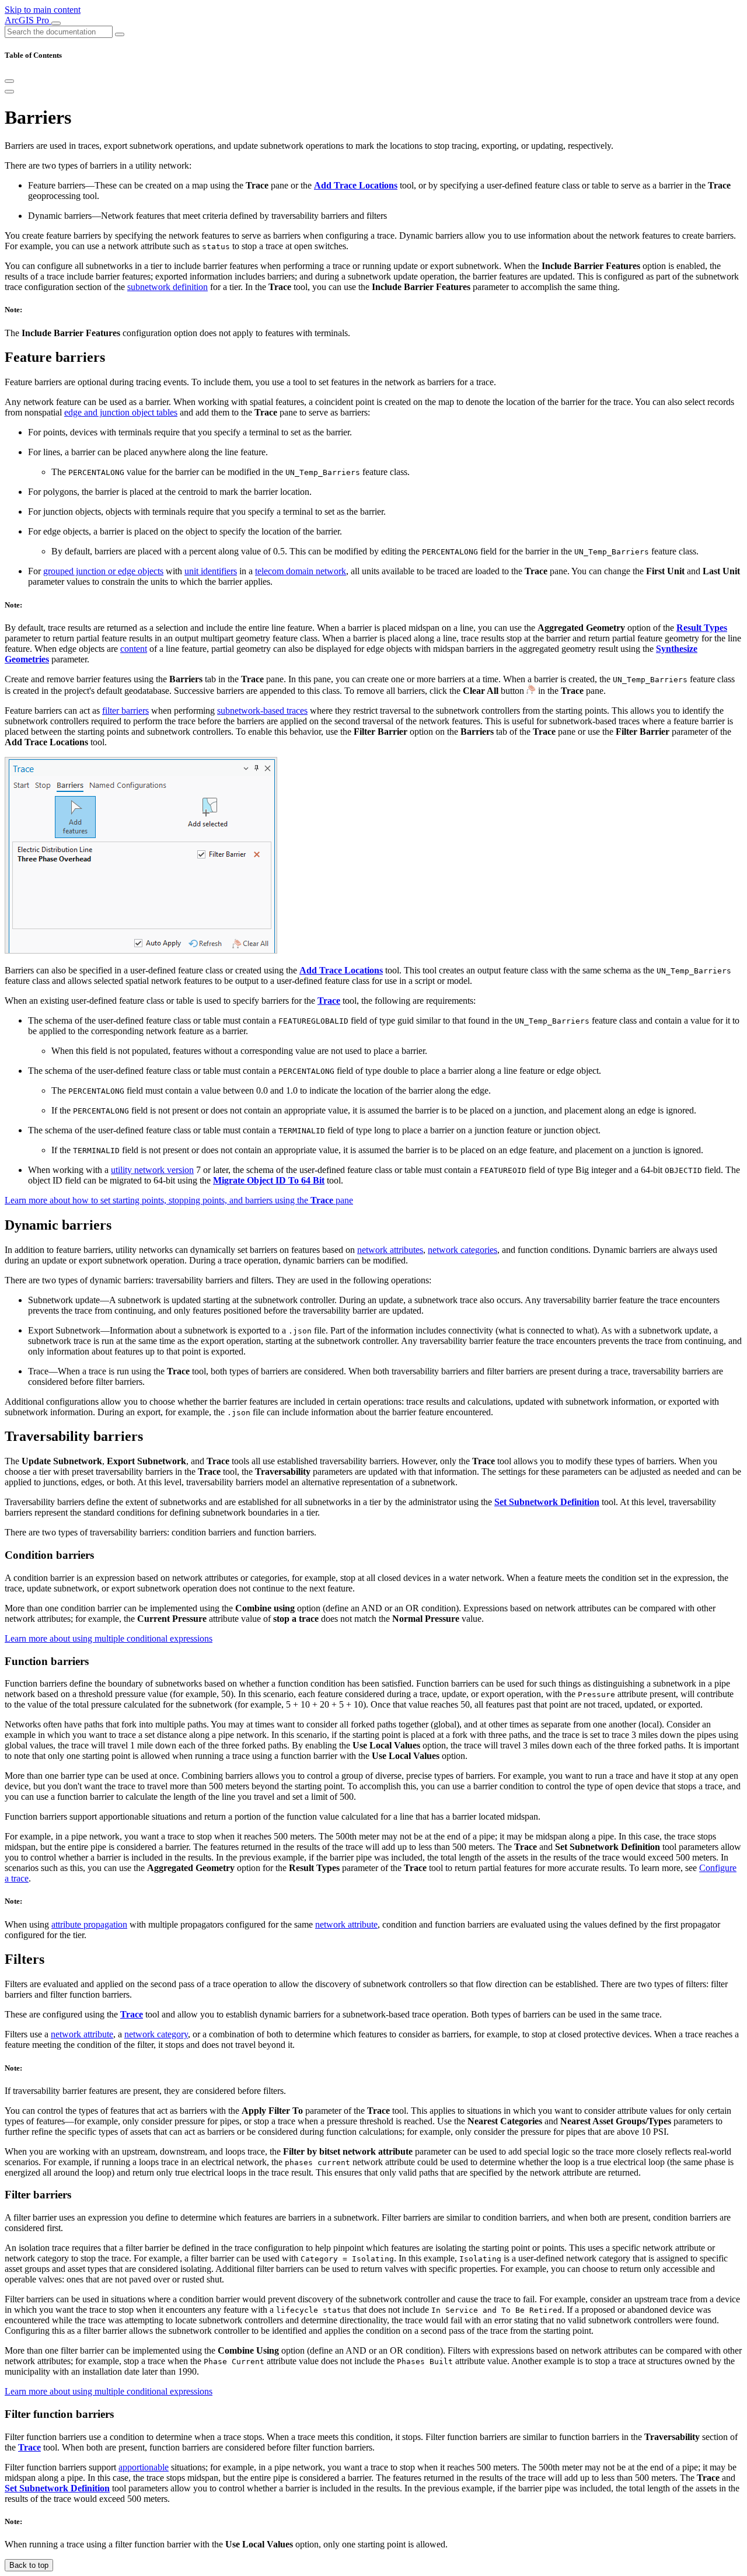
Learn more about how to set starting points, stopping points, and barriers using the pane (179, 1200)
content (134, 649)
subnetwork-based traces (262, 711)
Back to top (29, 2565)
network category (156, 2034)
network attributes (390, 1250)
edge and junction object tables (121, 412)
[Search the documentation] (120, 34)
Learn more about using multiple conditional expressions (109, 1638)
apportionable (144, 2467)
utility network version (152, 1170)
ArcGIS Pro (28, 20)
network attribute (346, 1924)
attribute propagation (89, 1924)
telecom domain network (301, 571)
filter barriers (125, 711)
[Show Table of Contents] (9, 92)
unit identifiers (211, 571)
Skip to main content (43, 10)
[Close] (9, 81)
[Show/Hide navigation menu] (56, 23)
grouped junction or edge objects (103, 571)
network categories (462, 1250)
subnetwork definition (167, 287)
